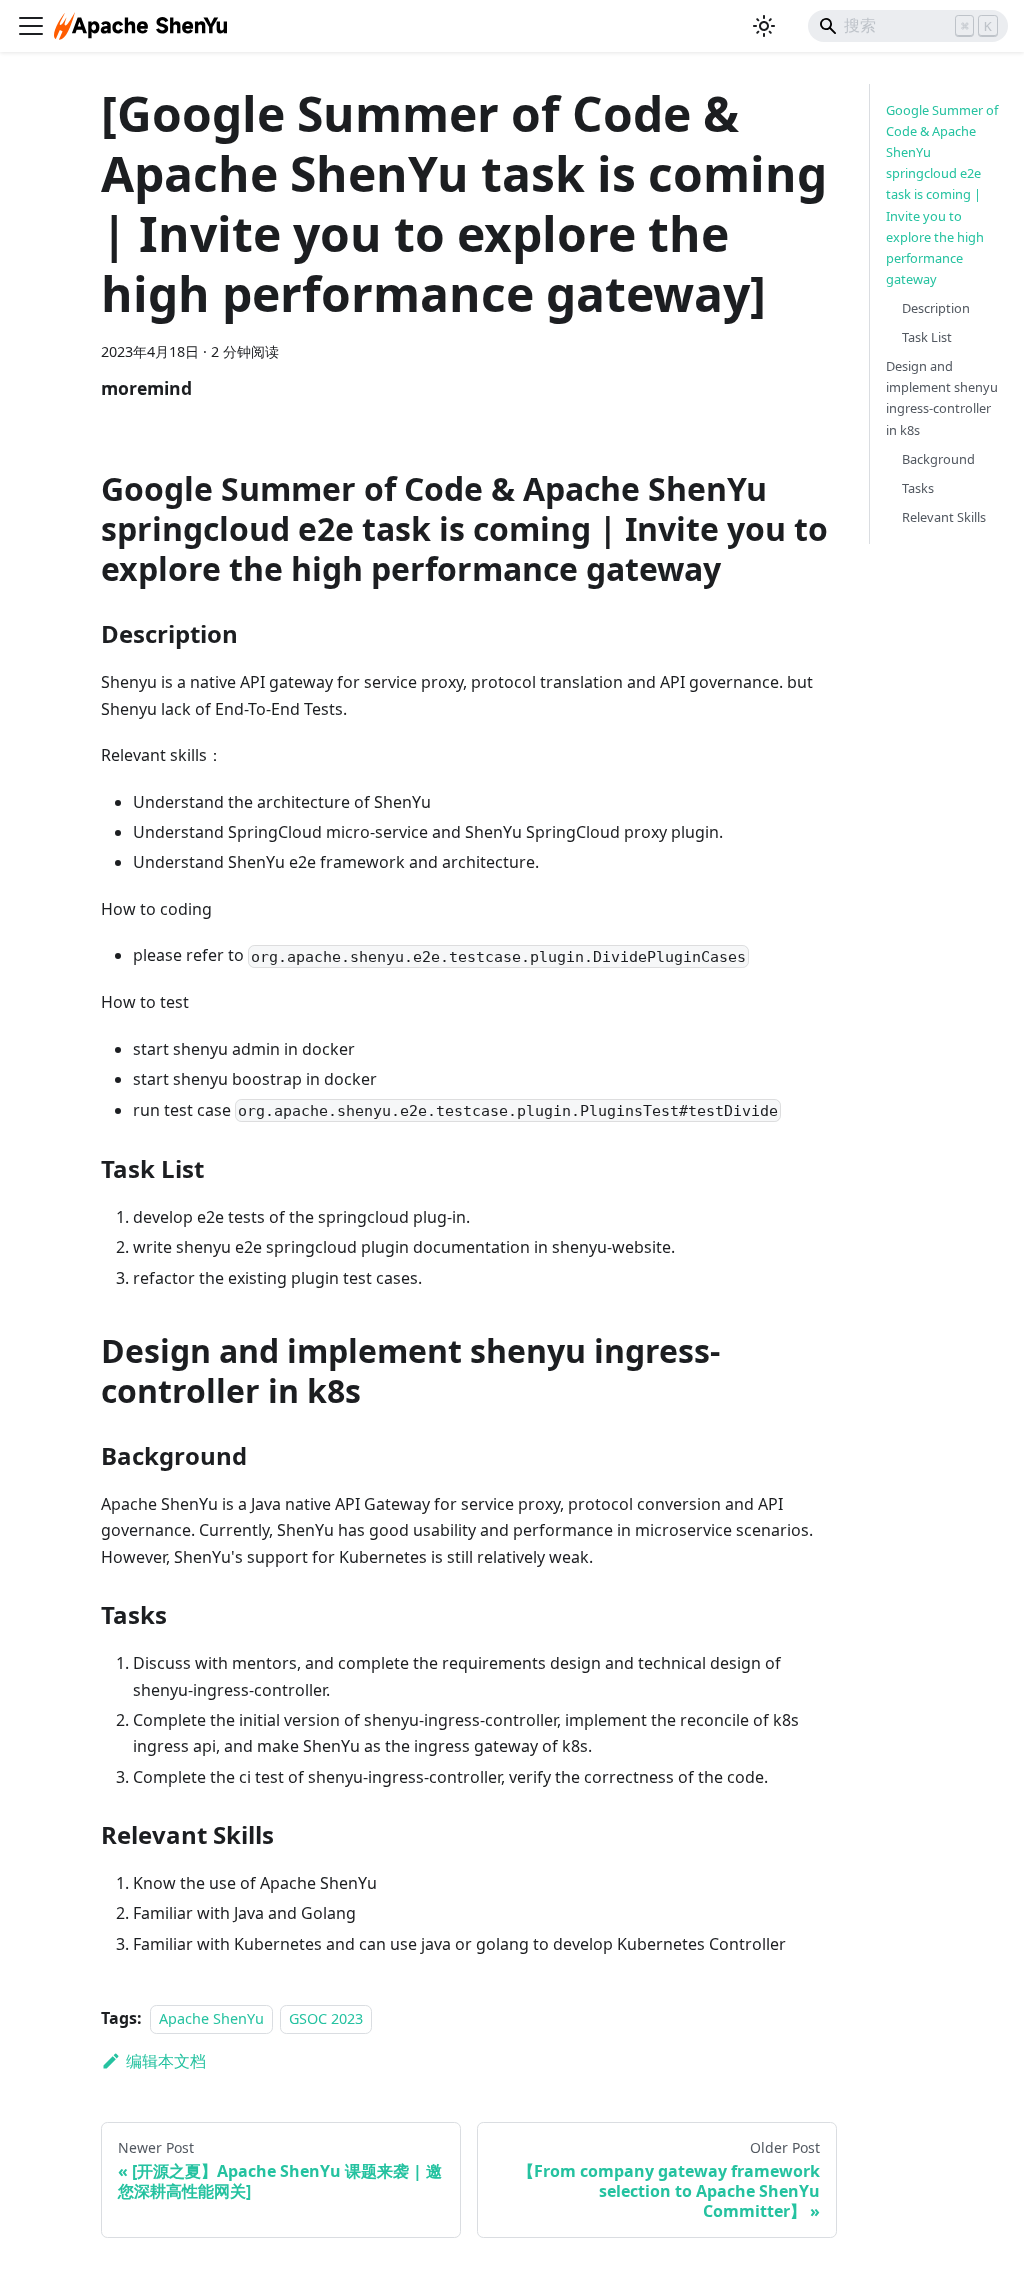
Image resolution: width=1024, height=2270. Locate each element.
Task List (927, 337)
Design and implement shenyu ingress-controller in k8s (942, 397)
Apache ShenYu (211, 2018)
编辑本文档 (166, 2061)
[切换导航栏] (31, 26)
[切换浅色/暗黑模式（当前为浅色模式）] (764, 26)
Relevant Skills (944, 517)
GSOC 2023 (326, 2018)
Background (938, 459)
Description (936, 308)
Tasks (918, 488)
